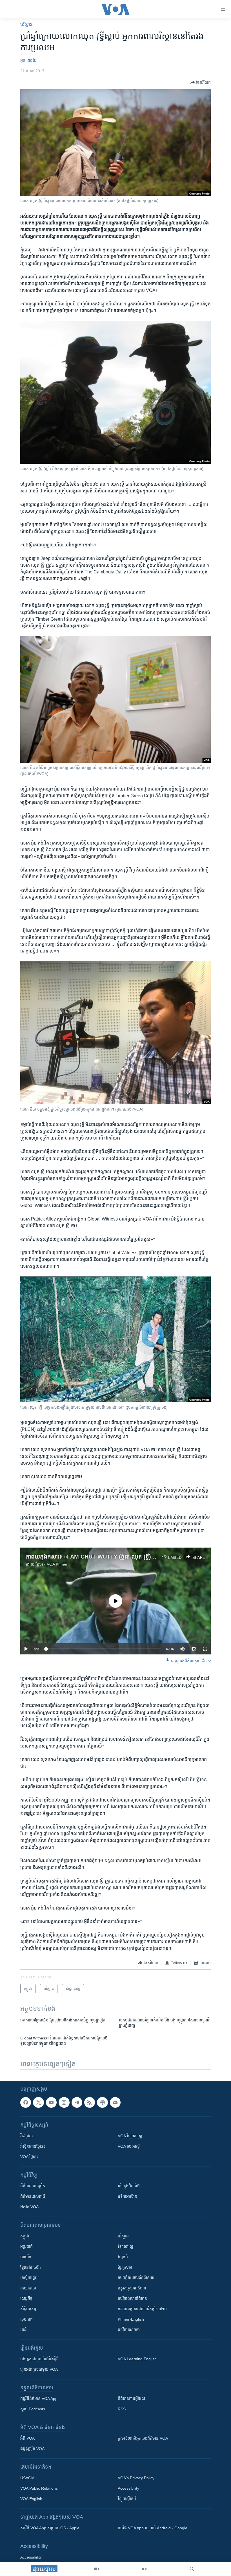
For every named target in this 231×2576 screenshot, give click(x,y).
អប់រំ (23, 2330)
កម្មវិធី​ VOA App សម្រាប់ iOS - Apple (50, 2528)
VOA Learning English (137, 2359)
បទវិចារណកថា (129, 2330)
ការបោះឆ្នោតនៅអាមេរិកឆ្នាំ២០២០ (142, 2309)
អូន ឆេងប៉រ (28, 60)
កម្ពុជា (25, 2236)
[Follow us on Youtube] (51, 2102)
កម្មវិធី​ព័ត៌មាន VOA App (39, 2399)
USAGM (27, 2478)
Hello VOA (29, 2207)
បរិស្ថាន (26, 24)
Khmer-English (131, 2319)
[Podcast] (102, 2102)
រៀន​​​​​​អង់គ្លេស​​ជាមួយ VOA (39, 2369)
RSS (122, 2409)
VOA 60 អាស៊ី (129, 2146)
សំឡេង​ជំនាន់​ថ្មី (129, 2186)
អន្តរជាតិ (26, 2246)
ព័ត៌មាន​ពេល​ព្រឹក (33, 2186)
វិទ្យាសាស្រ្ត (126, 2246)
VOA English (31, 2499)
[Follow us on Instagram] (64, 2102)
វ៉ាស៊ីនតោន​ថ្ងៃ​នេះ (33, 2146)
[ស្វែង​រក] (192, 2569)
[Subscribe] (115, 2102)
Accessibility (128, 2488)
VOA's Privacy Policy (136, 2478)
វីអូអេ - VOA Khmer (52, 1564)
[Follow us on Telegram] (77, 2102)
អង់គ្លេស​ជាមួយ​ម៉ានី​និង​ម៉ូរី (39, 2359)
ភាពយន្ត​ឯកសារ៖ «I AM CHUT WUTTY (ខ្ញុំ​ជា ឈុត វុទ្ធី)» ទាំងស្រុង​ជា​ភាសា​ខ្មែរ (113, 1557)
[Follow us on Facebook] (26, 2102)
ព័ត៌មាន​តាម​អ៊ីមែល (131, 2399)
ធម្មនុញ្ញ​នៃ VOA (32, 2449)
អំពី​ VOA (27, 2438)
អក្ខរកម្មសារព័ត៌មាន (132, 2288)
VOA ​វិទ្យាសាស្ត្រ (130, 2136)
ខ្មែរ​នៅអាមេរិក (31, 2267)
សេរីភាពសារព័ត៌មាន (132, 2298)
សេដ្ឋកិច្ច (26, 2298)
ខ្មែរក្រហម (125, 2267)
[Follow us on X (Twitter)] (38, 2102)
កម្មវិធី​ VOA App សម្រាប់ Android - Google (153, 2528)
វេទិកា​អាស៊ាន (127, 2196)
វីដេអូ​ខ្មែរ (26, 2136)
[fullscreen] (205, 1649)
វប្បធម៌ (123, 2257)
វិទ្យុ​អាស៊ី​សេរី (127, 2499)
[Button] (201, 82)
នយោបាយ (28, 2288)
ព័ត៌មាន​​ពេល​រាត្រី (33, 2196)
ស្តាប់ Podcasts (33, 2409)
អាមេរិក (26, 2257)
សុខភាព (26, 2319)
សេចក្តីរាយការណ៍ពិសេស (136, 2278)
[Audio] (144, 2569)
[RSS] (90, 2102)
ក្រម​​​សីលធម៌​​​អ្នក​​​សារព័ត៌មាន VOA (143, 2438)
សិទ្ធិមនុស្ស (28, 2309)
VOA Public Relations (39, 2488)
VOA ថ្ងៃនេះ (29, 2157)
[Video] (97, 2569)
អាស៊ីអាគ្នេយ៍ (29, 2278)
